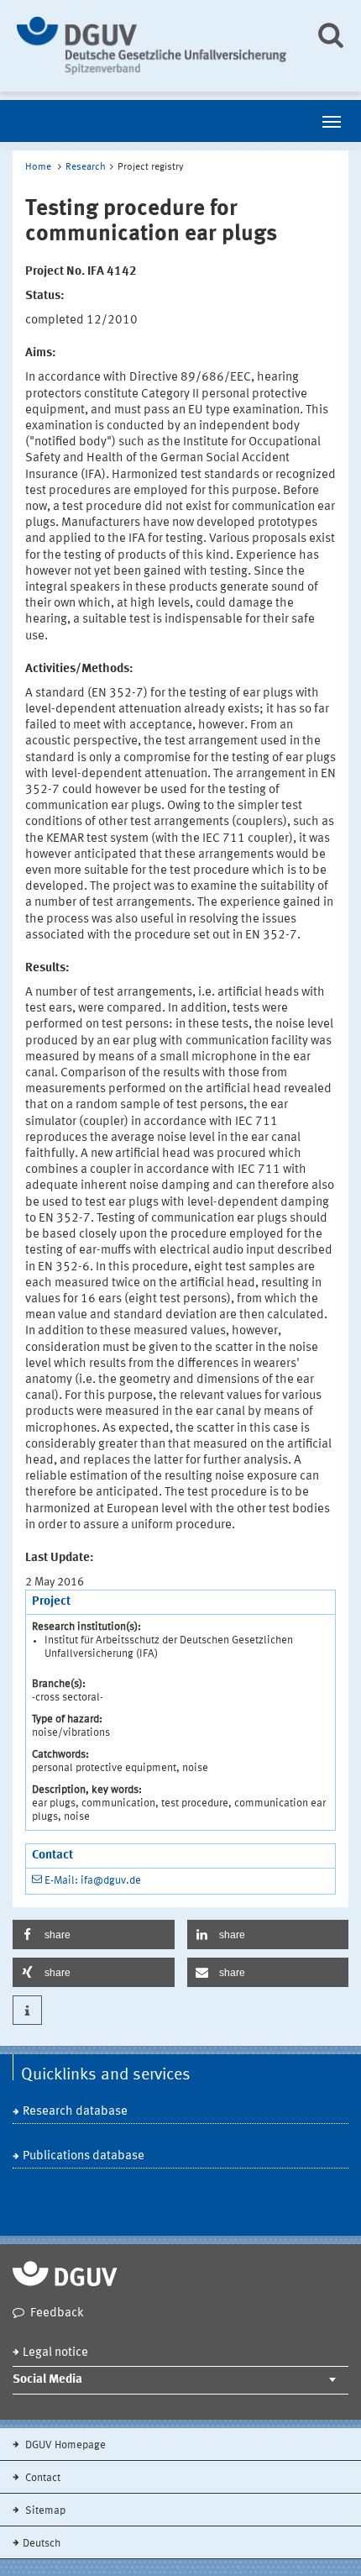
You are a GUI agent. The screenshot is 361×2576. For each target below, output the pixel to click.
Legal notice (55, 2353)
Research (86, 167)
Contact (42, 2478)
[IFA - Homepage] (153, 46)
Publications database (84, 2156)
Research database (75, 2112)
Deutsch (42, 2544)
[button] (94, 1935)
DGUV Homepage (64, 2445)
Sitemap (44, 2511)
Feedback (57, 2313)
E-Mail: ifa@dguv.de (93, 1881)
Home (38, 167)
